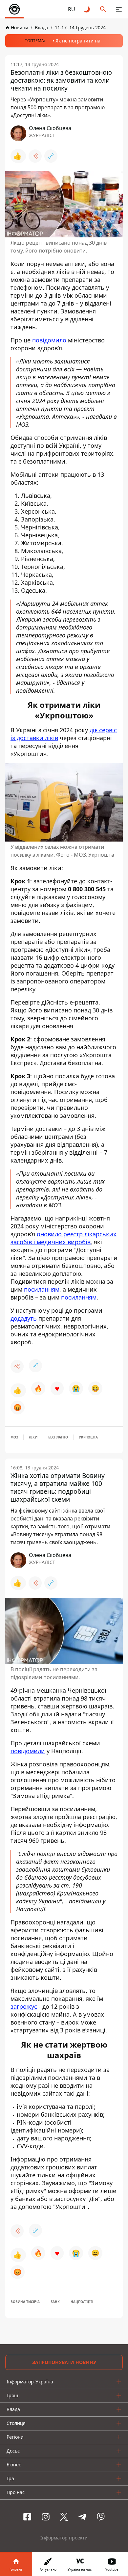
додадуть (24, 1318)
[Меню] (119, 9)
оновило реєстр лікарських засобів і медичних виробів (64, 1238)
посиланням (42, 1289)
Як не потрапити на (78, 41)
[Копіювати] (51, 156)
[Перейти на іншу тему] (87, 9)
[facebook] (27, 2517)
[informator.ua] (14, 9)
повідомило (49, 340)
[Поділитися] (35, 156)
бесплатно (58, 1437)
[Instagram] (46, 2517)
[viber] (101, 2517)
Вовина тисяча (25, 2302)
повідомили (28, 1751)
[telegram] (82, 2517)
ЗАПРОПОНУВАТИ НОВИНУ (64, 2362)
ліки (33, 1437)
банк (55, 2302)
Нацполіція (82, 2302)
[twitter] (64, 2517)
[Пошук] (103, 9)
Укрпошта (88, 1437)
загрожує (24, 2006)
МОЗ (14, 1437)
